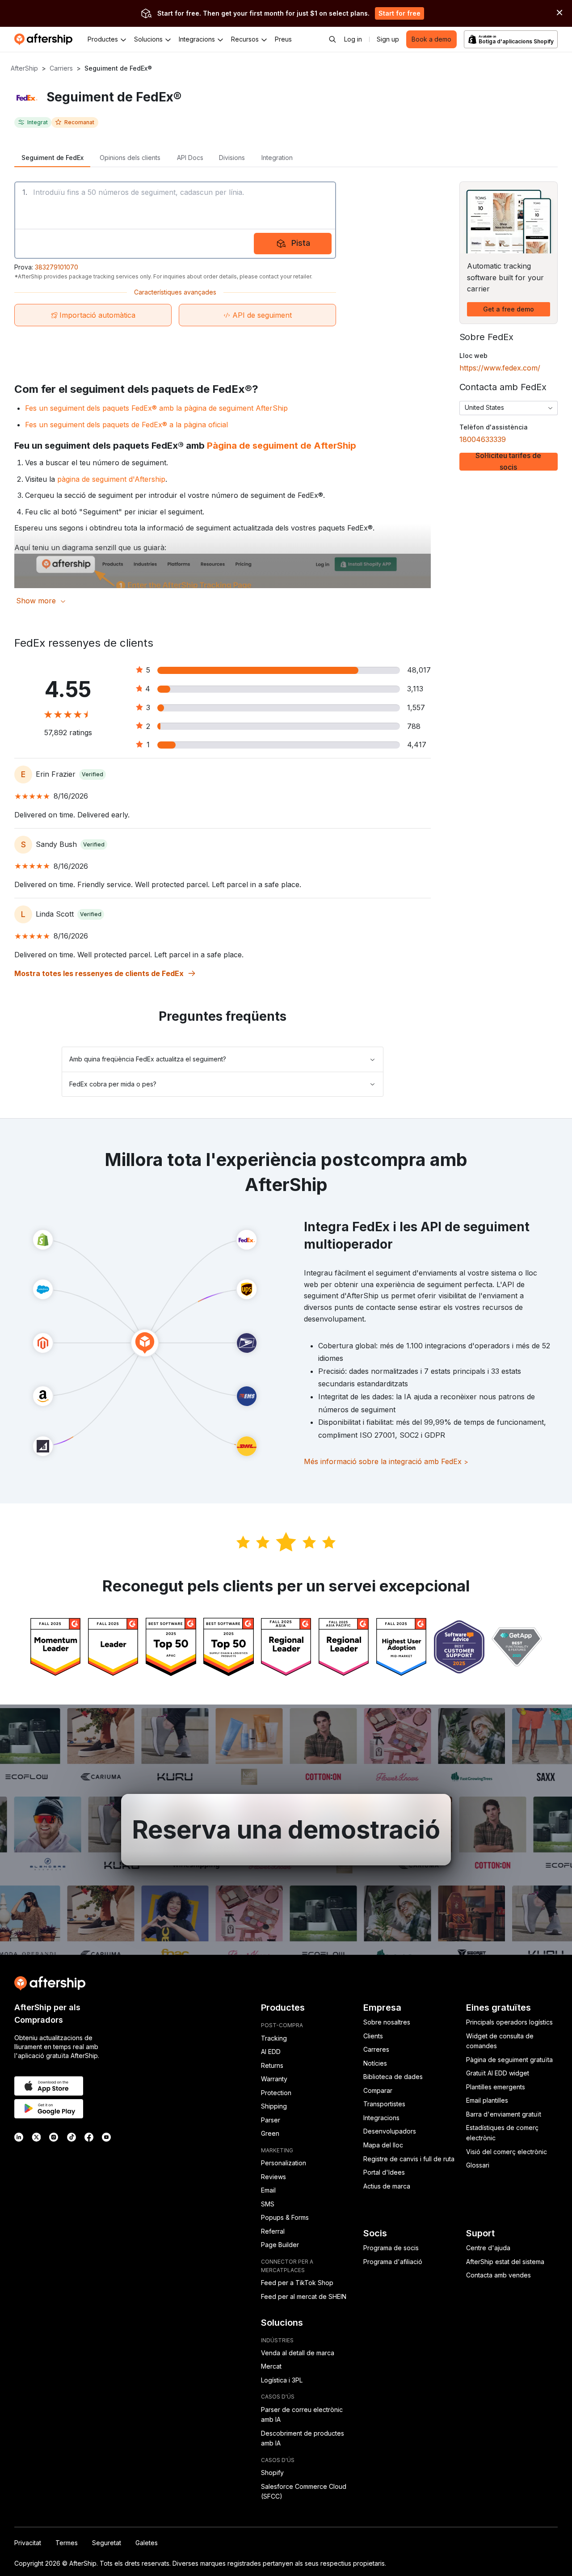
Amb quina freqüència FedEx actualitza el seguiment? (148, 1059)
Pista (301, 243)
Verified (93, 774)
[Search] (332, 39)
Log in (353, 39)
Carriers (61, 68)
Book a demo (431, 39)
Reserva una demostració (286, 1830)
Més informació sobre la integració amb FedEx (386, 1461)
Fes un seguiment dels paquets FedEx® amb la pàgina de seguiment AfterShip (156, 408)
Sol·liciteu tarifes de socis (508, 462)
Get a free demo (509, 309)
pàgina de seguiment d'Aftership (111, 479)
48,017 (419, 670)
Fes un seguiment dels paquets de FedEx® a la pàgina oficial (126, 425)
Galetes (147, 2543)
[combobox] (509, 408)
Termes (67, 2543)
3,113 (415, 689)
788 (414, 726)
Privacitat (28, 2543)
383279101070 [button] (57, 267)
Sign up (388, 39)
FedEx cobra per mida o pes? (113, 1084)
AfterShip (24, 68)
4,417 (417, 745)
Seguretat (107, 2543)
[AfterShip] (46, 39)
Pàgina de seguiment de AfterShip (282, 446)
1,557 (416, 707)
